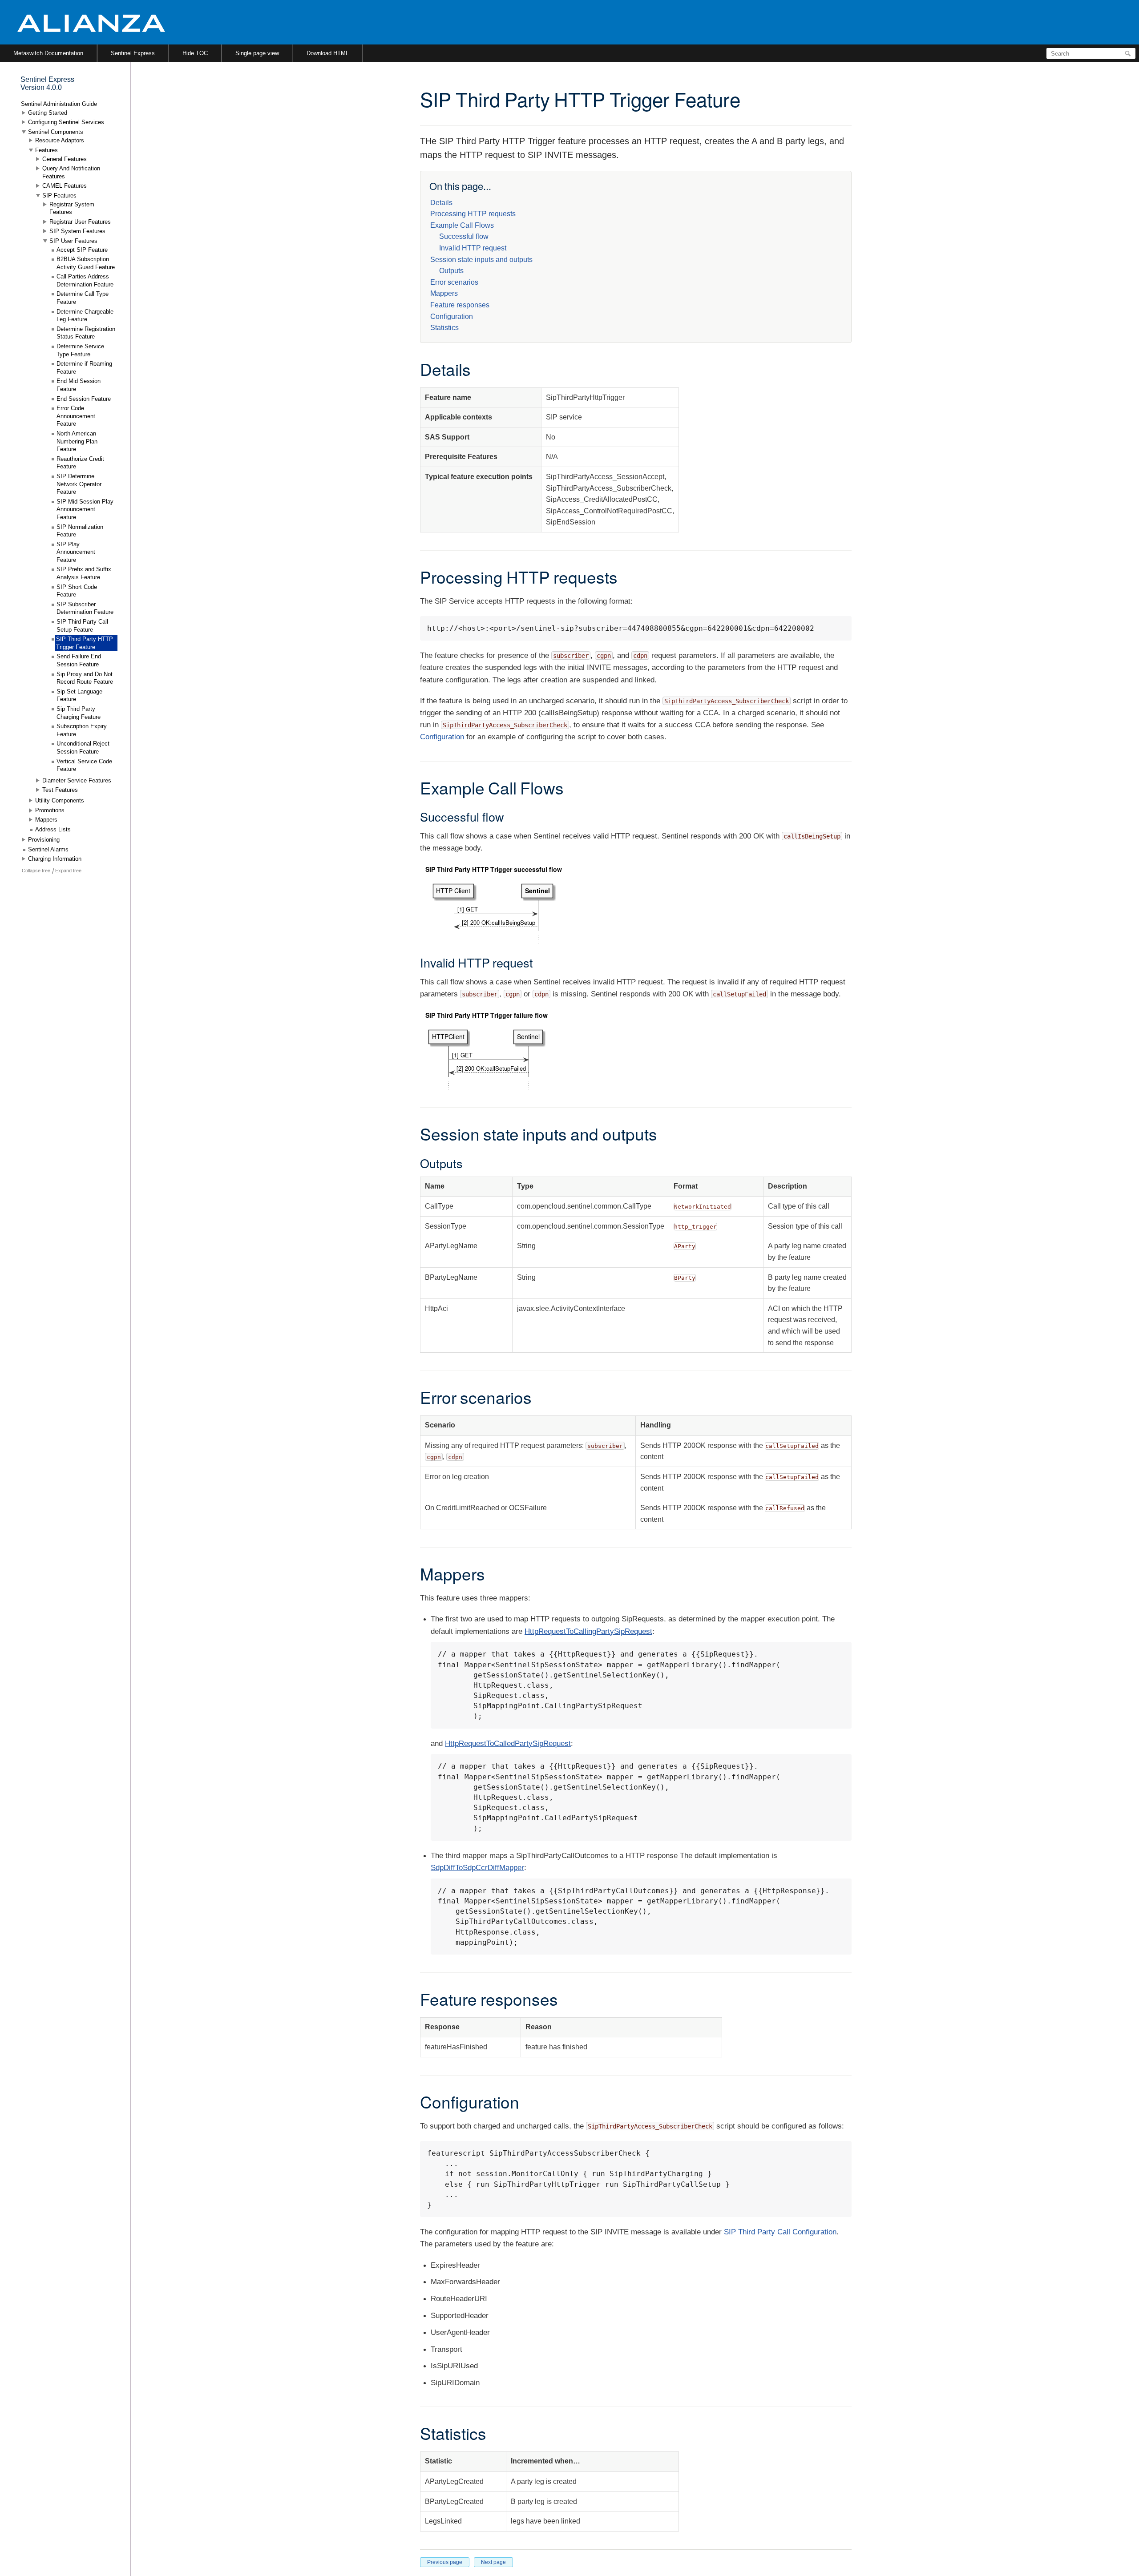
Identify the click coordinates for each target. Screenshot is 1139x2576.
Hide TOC (195, 53)
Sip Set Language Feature (79, 695)
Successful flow (464, 236)
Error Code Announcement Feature (76, 416)
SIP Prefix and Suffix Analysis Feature (84, 573)
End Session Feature (84, 399)
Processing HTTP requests (473, 214)
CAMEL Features (65, 186)
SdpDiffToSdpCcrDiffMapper (477, 1868)
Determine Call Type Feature (83, 298)
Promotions (50, 810)
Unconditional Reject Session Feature (83, 748)
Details (441, 203)
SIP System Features (77, 231)
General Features (65, 159)
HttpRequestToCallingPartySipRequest (588, 1631)
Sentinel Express (133, 53)
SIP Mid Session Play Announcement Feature (85, 509)
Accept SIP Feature (82, 250)
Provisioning (44, 840)
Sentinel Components (56, 132)
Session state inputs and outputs (481, 260)
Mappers (444, 293)
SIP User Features (73, 241)
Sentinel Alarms (48, 849)
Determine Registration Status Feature (86, 333)
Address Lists (53, 829)
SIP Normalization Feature (80, 531)
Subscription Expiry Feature (82, 730)
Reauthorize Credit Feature (80, 463)
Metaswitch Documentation (48, 53)
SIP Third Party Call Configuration (780, 2232)
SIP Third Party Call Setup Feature (82, 626)
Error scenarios (454, 282)
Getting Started (48, 113)
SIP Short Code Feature (77, 591)
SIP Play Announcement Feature (76, 552)
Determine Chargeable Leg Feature (85, 316)
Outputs (451, 271)
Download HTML (328, 53)
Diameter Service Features (77, 780)
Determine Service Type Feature (80, 350)
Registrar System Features (72, 208)
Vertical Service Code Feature (84, 765)
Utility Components (60, 800)
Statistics (444, 328)
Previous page (445, 2562)
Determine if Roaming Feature (84, 368)
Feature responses (460, 305)
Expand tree (68, 871)
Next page (493, 2562)
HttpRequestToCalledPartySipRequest (508, 1744)
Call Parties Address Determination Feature (85, 280)
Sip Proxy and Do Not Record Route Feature (85, 678)
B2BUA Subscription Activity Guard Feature (86, 263)
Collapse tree (36, 871)
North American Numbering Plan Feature (77, 441)
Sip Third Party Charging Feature (79, 713)
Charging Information (55, 859)
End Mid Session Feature (79, 385)
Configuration (452, 316)
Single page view (257, 53)
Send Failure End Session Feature (79, 660)
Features (46, 150)
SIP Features (59, 196)
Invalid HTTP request (473, 248)
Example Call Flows (462, 225)
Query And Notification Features (71, 172)
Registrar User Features (80, 222)
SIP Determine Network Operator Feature (79, 484)
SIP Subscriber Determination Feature (85, 608)
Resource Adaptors (60, 140)
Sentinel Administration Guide (59, 104)
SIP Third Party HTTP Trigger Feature (85, 643)
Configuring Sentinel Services (66, 122)
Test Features (60, 790)
